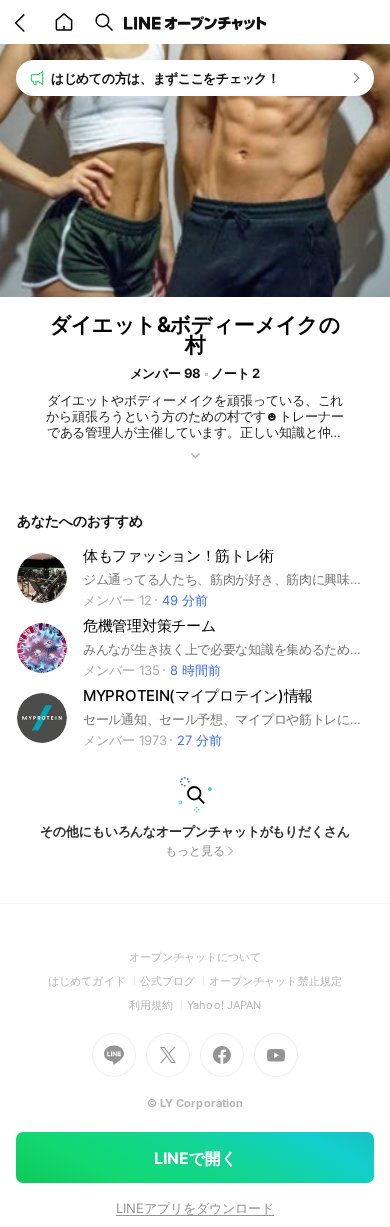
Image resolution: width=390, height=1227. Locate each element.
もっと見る (195, 850)
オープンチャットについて (195, 957)
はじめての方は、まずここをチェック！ (165, 78)
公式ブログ (174, 981)
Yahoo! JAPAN (224, 1005)
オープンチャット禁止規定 (275, 981)
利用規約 (158, 1005)
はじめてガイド (93, 981)
